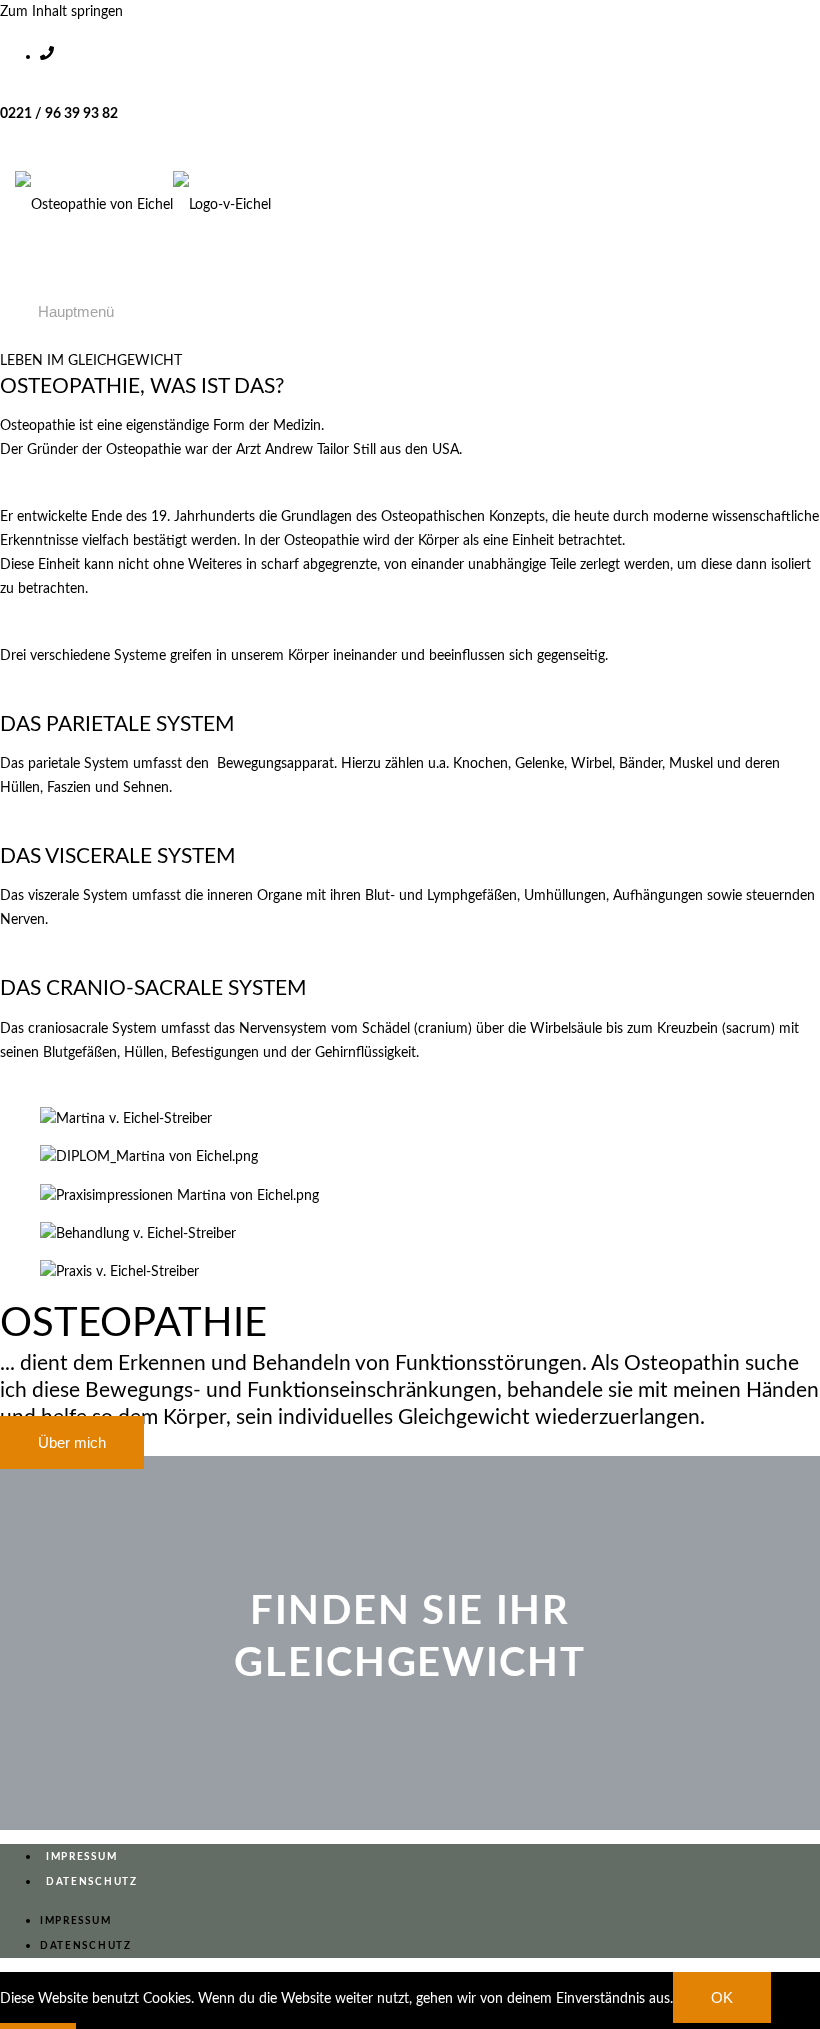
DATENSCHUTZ (92, 1882)
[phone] (430, 48)
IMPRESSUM (81, 1857)
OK (722, 1997)
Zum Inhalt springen (61, 12)
